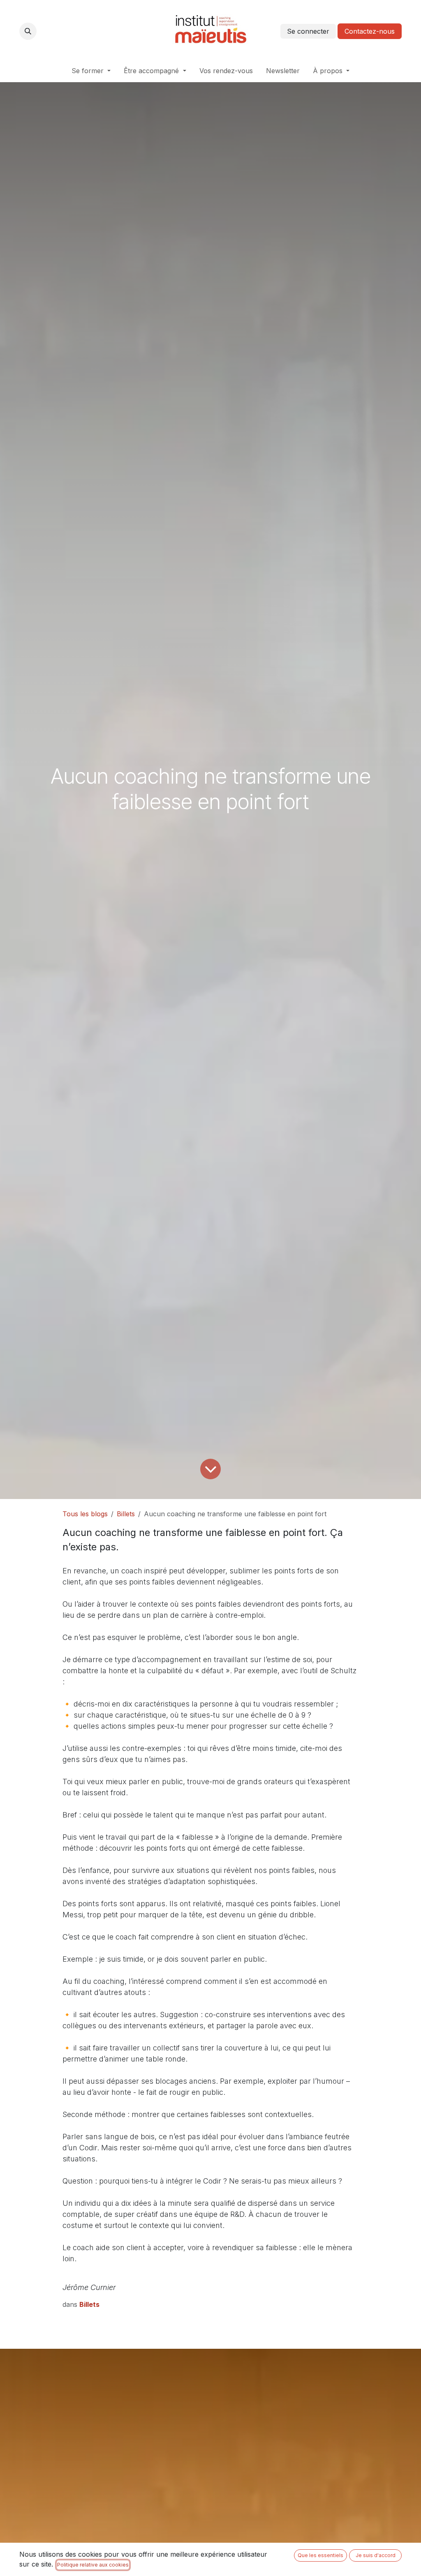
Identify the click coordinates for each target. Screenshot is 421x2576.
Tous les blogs (85, 1514)
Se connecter (308, 31)
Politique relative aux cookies (93, 2565)
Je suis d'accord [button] (376, 2555)
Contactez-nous (370, 31)
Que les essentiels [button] (320, 2555)
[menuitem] (91, 71)
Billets (126, 1514)
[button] (28, 31)
